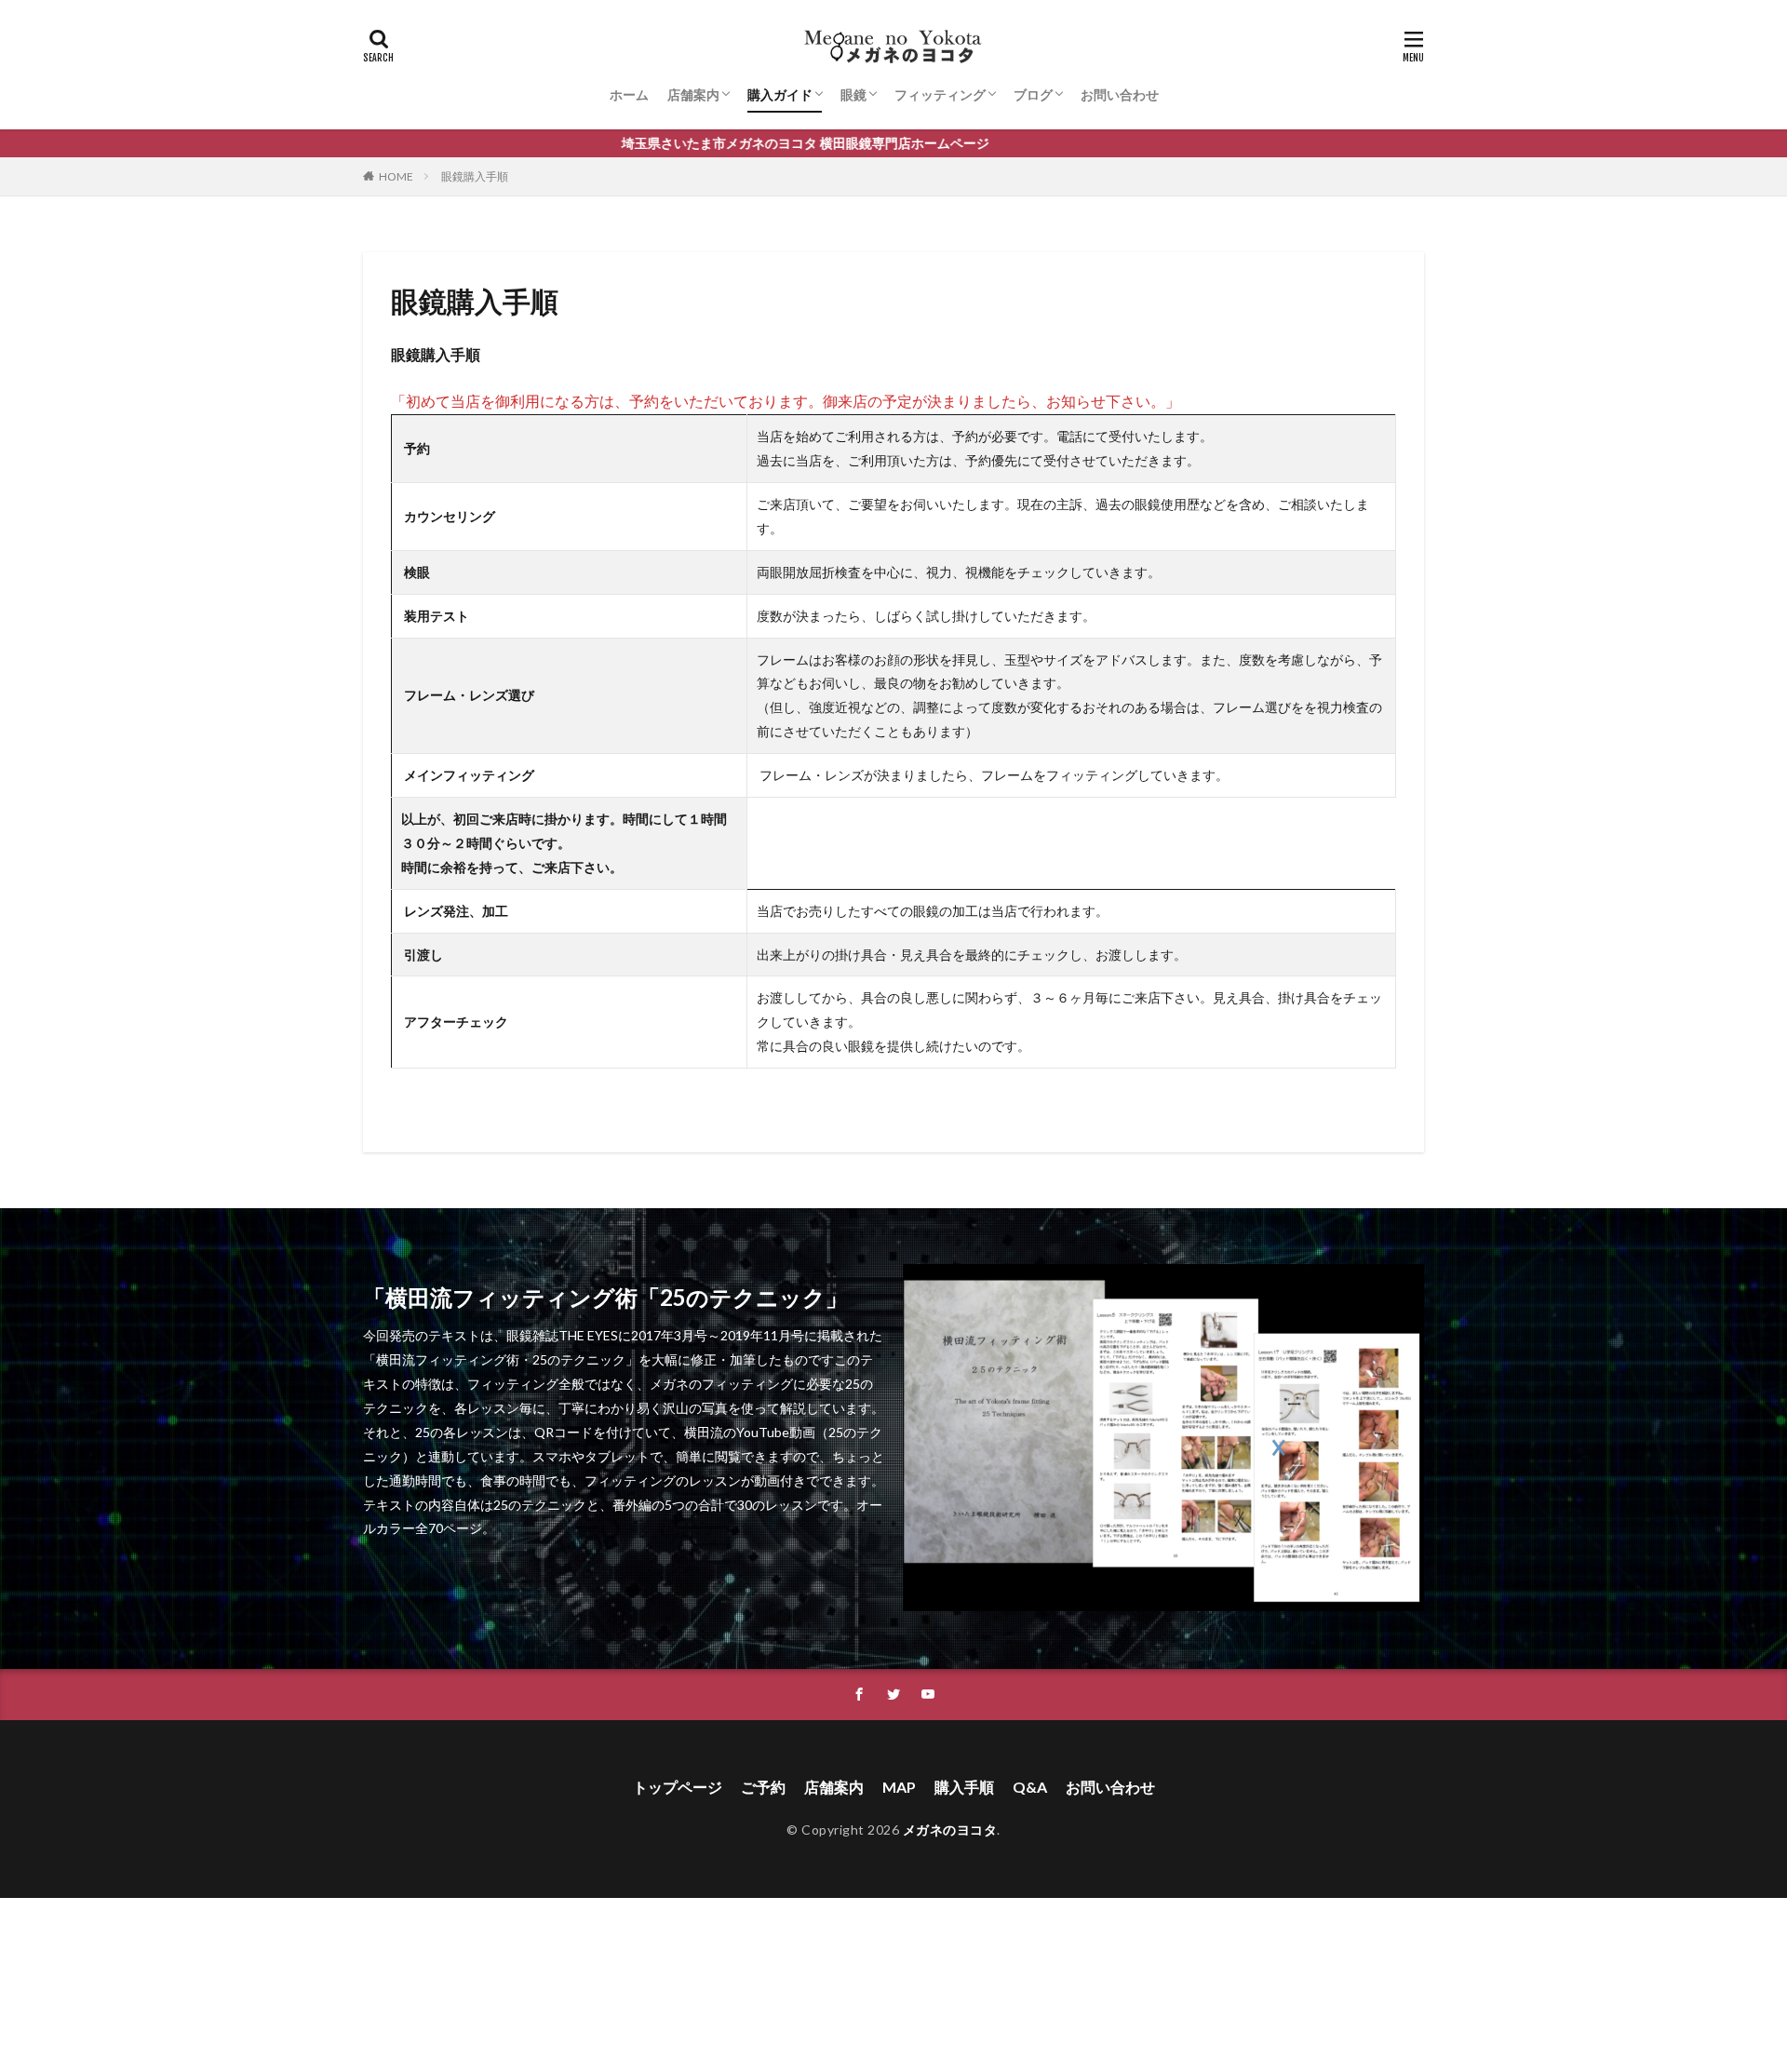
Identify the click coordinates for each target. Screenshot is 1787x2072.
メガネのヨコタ (950, 1830)
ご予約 (763, 1787)
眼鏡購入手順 (475, 176)
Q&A (1030, 1787)
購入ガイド (780, 94)
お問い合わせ (1120, 94)
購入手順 (964, 1787)
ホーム (629, 94)
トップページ (678, 1787)
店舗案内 (693, 94)
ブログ (1033, 94)
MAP (899, 1787)
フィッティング (940, 94)
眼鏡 (853, 94)
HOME (396, 176)
